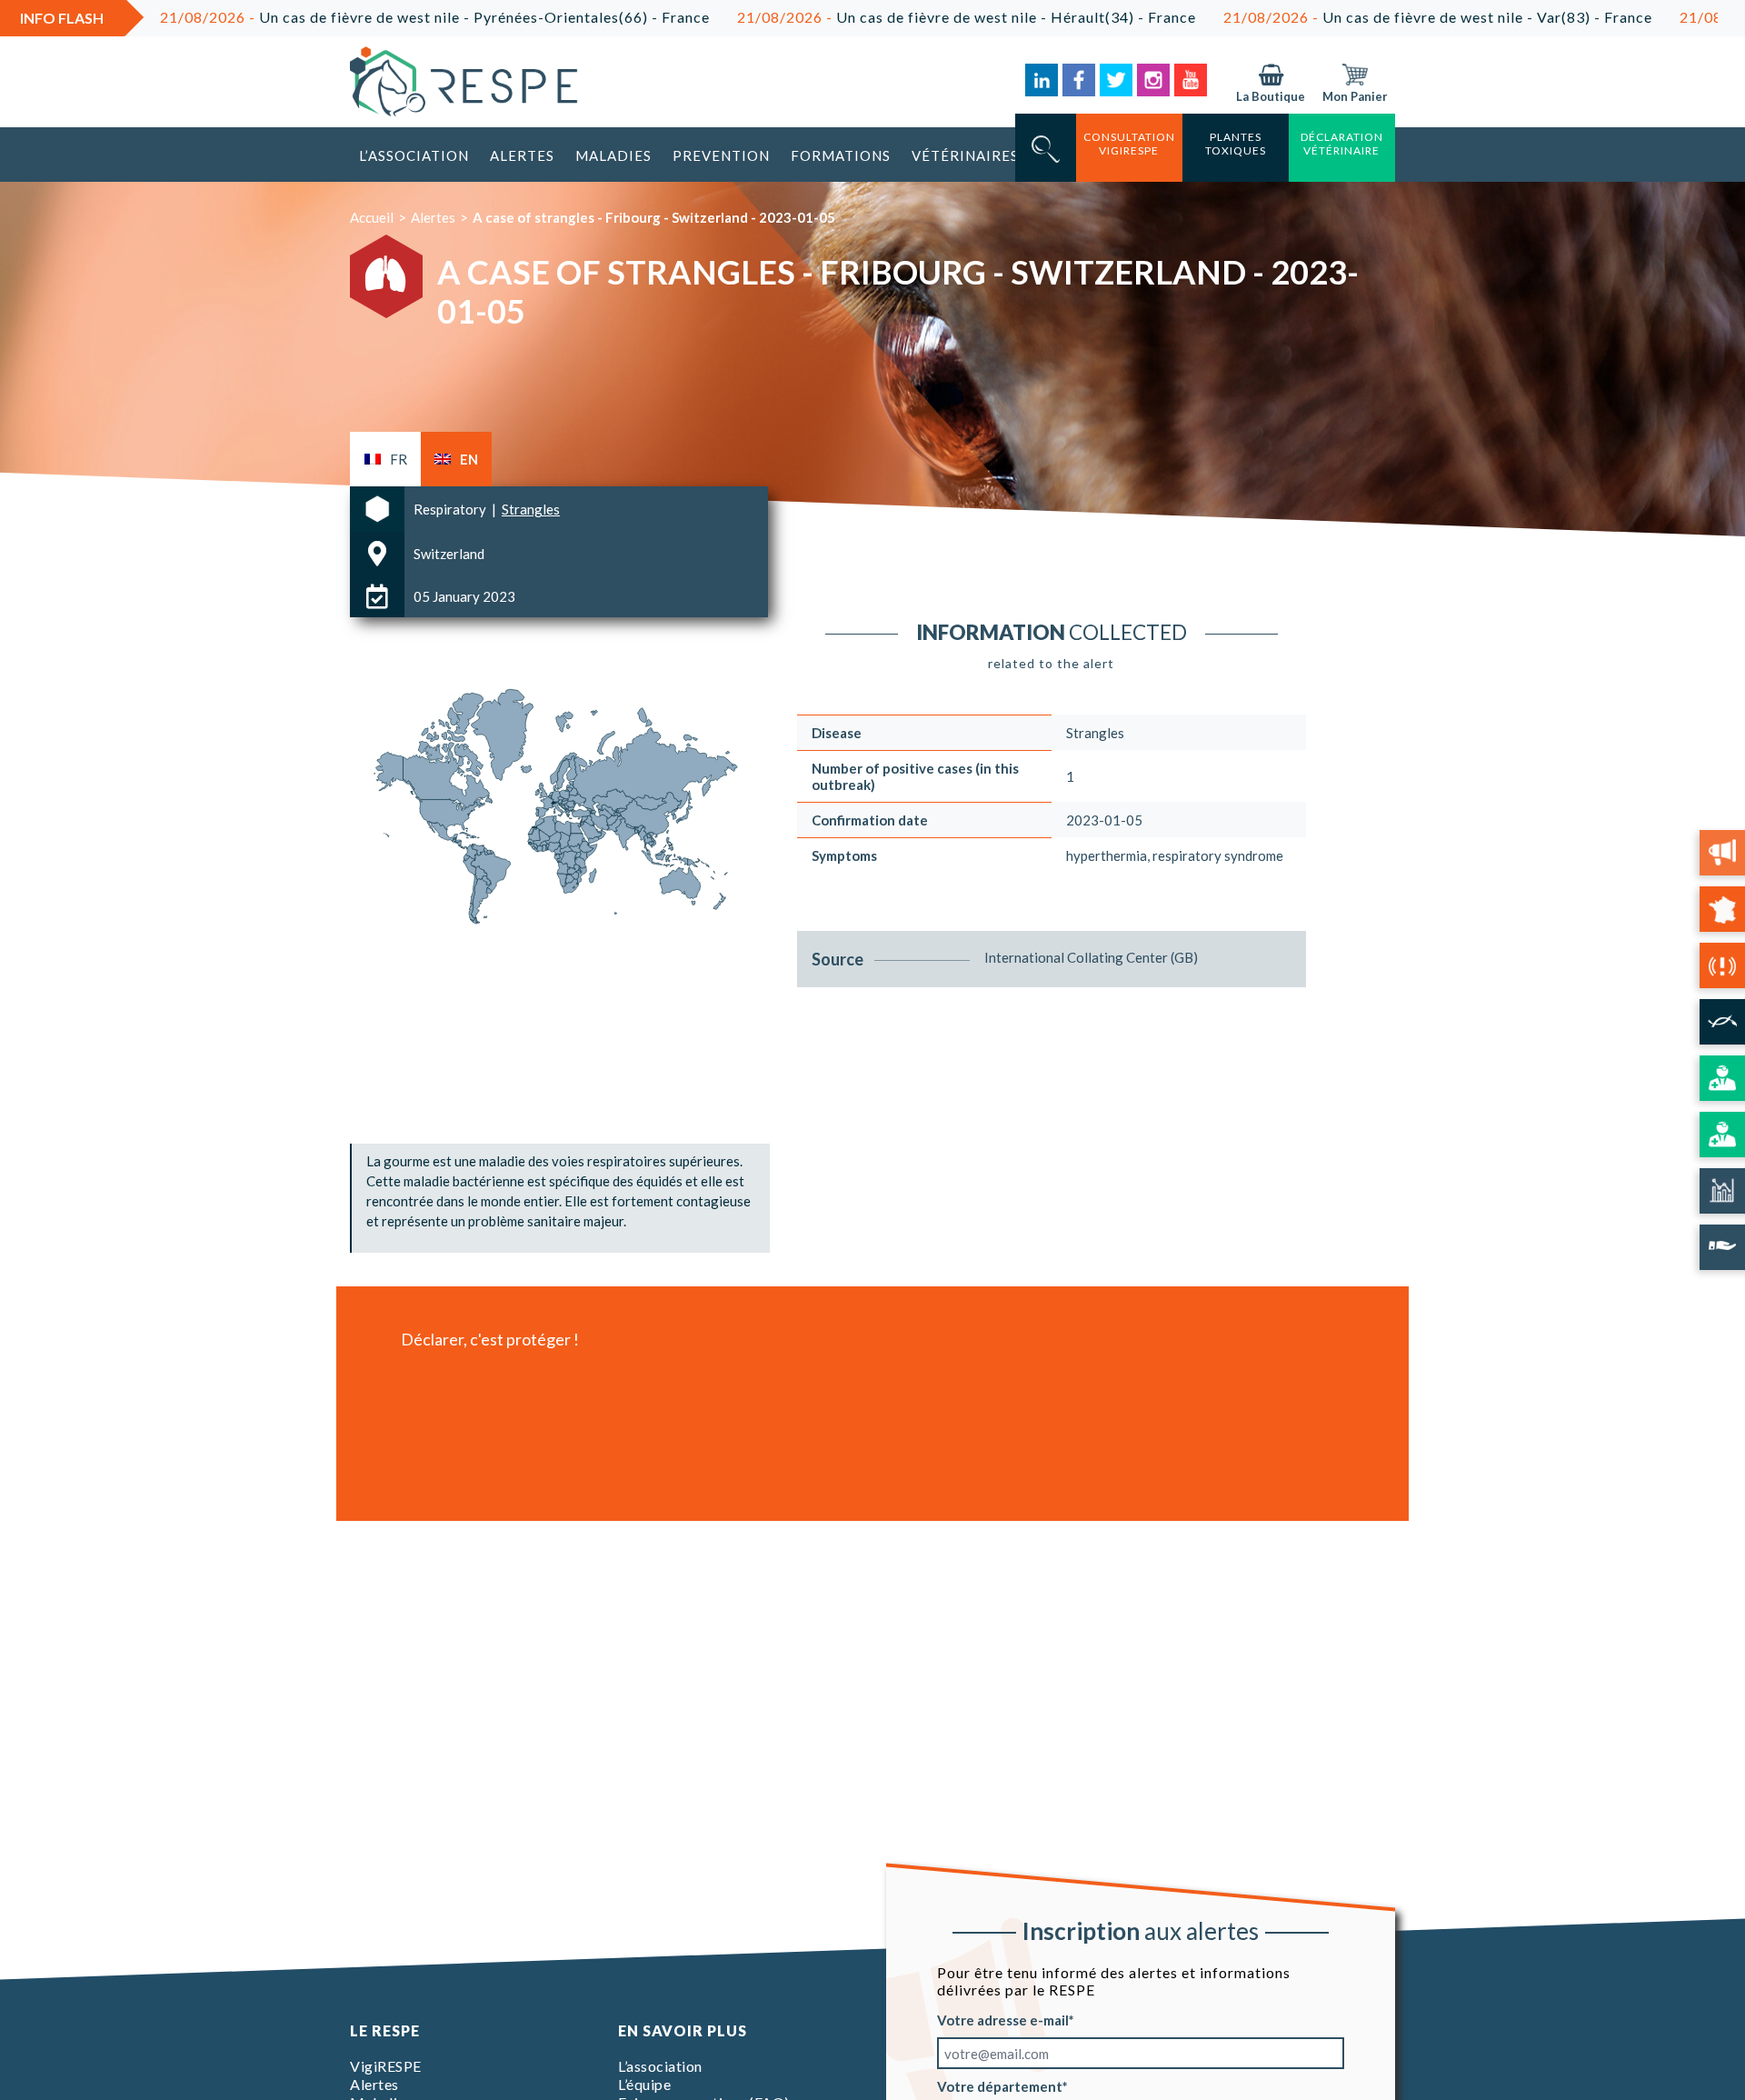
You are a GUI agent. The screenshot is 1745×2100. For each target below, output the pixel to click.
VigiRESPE (386, 2066)
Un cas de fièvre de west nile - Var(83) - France (1331, 17)
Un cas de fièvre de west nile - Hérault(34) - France (859, 17)
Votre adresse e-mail (1003, 2020)
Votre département (1000, 2086)
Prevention (721, 155)
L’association (414, 155)
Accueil (372, 217)
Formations (841, 155)
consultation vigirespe (1129, 144)
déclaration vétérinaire (1342, 144)
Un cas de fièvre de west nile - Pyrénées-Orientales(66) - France (328, 17)
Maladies (613, 155)
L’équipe (644, 2084)
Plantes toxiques (1236, 144)
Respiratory (451, 509)
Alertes (522, 155)
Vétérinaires (965, 155)
